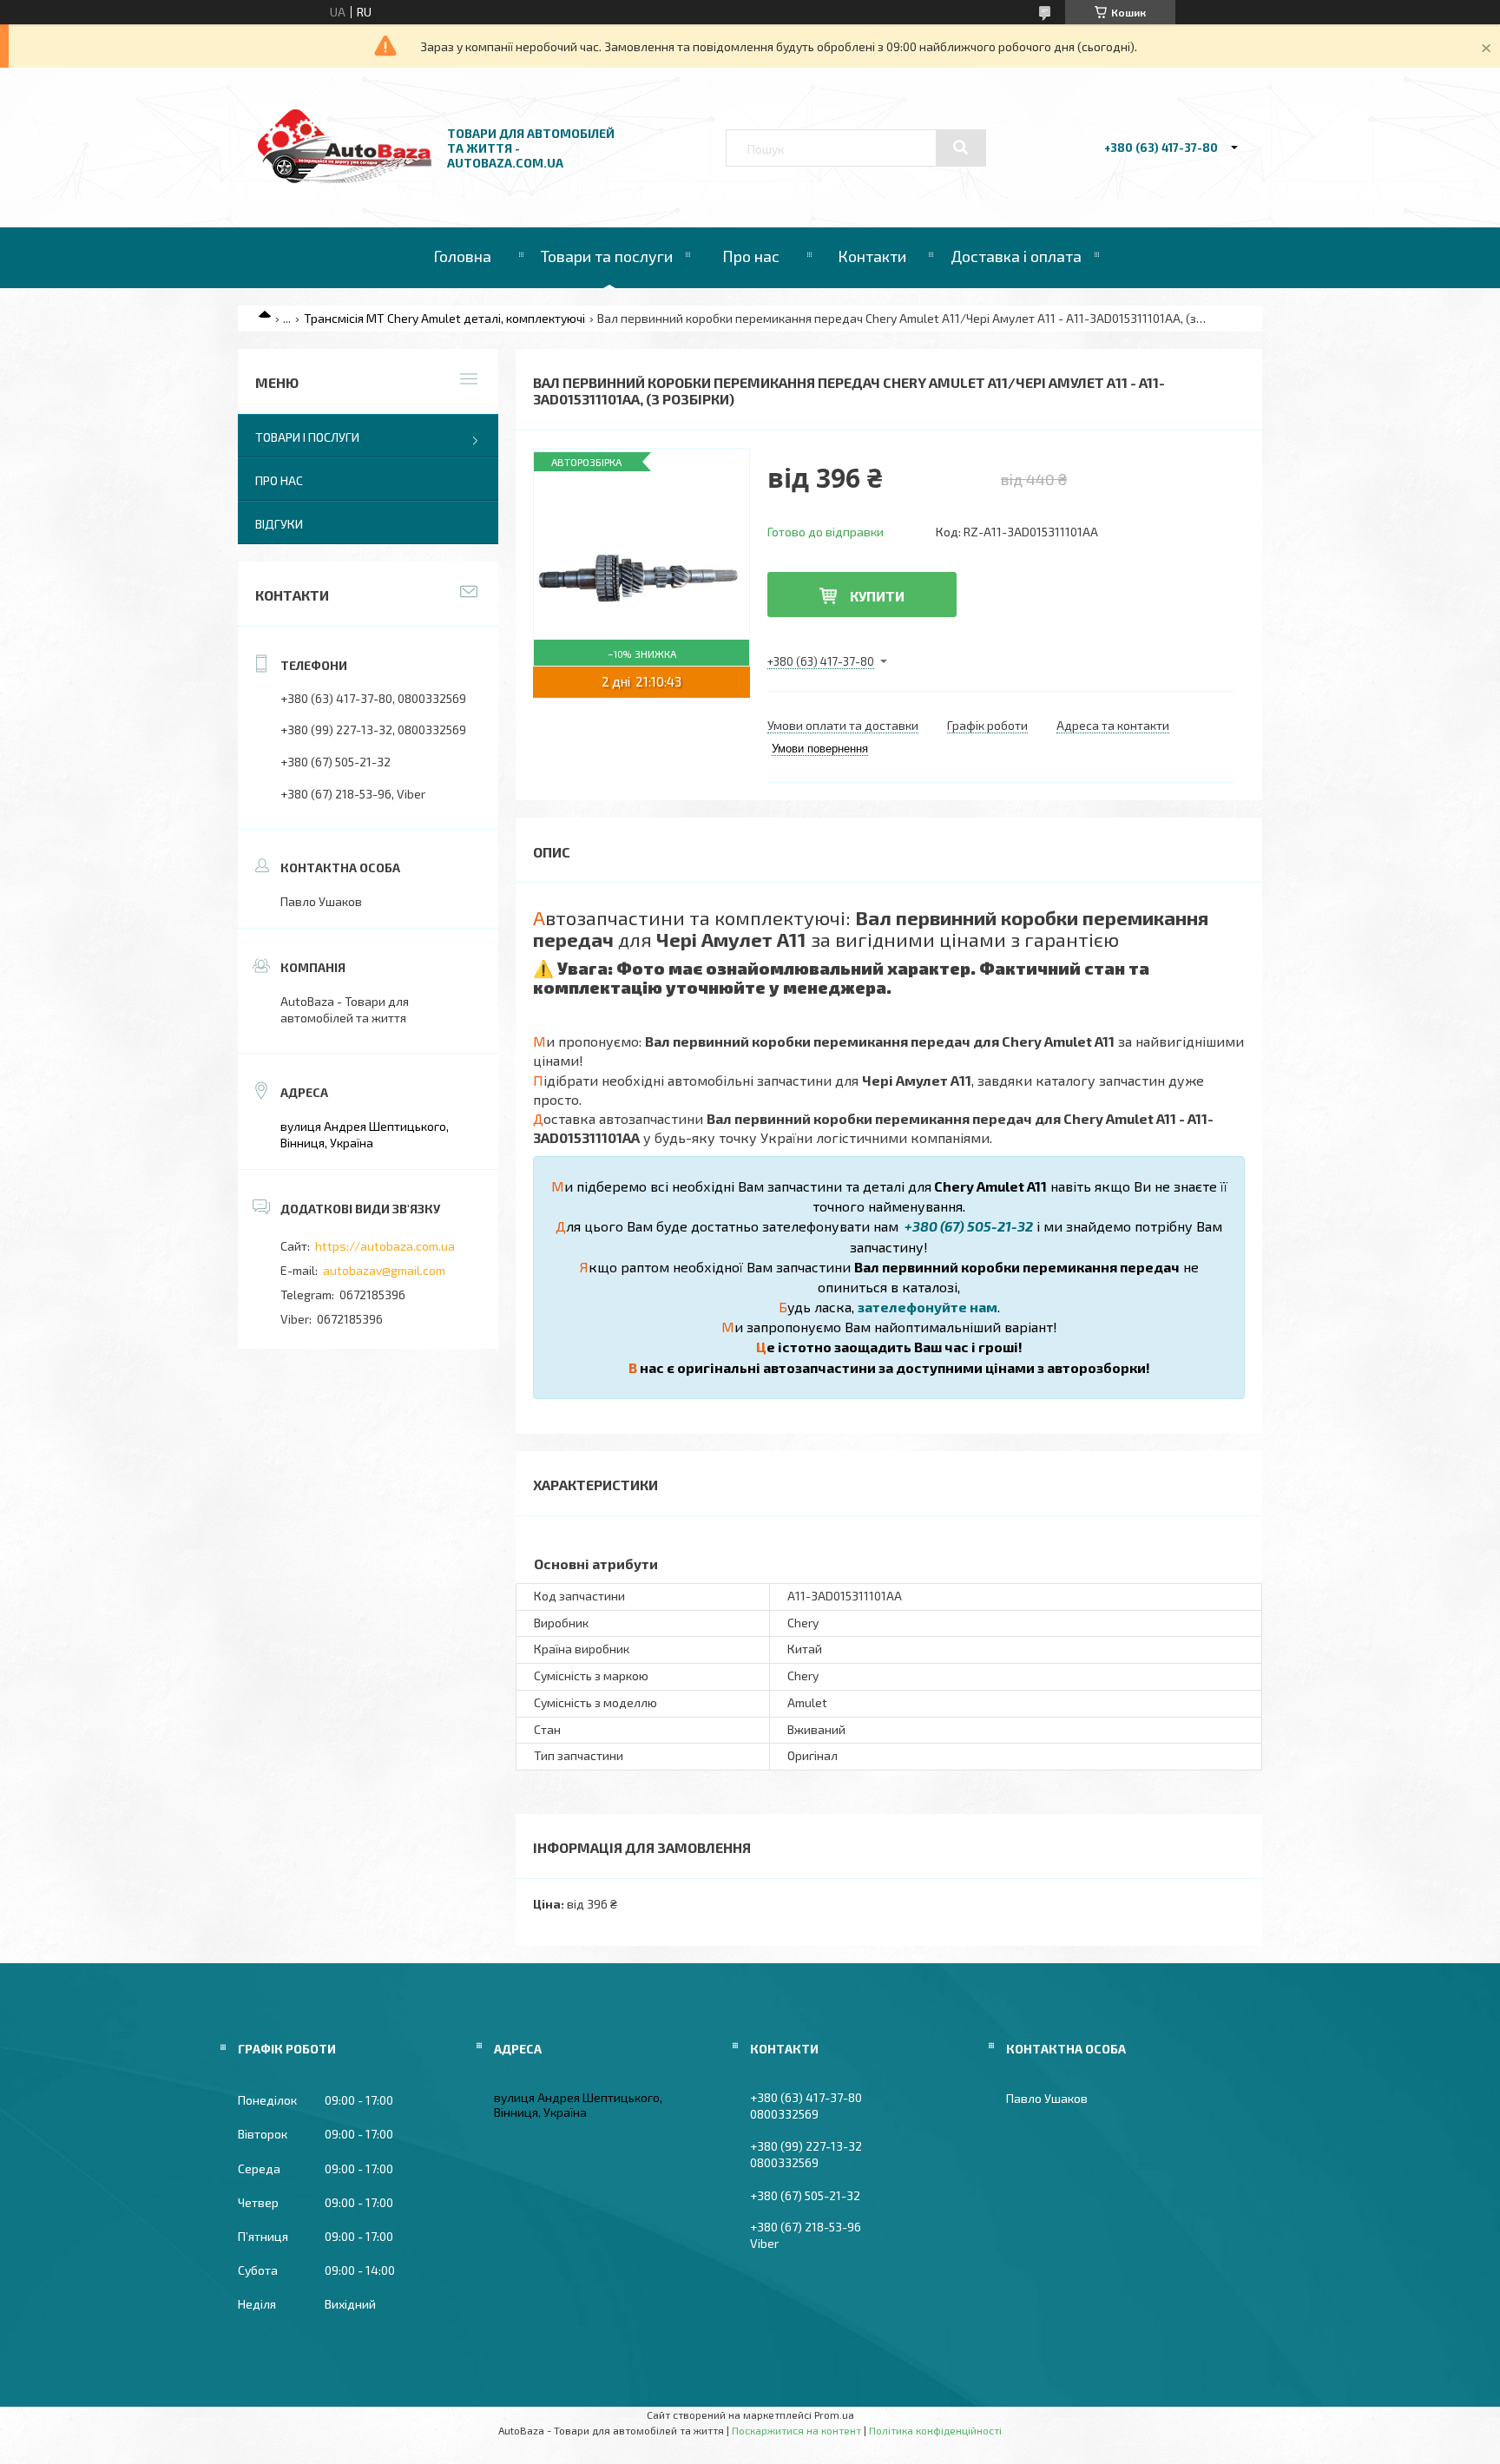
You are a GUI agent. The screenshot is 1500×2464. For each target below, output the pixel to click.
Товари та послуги (607, 256)
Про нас (751, 256)
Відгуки (279, 524)
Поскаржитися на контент (796, 2430)
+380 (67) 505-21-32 (967, 1226)
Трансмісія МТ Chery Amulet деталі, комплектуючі (444, 318)
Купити (877, 596)
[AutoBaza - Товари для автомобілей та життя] (345, 178)
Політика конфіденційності (935, 2430)
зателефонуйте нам (928, 1307)
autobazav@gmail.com (384, 1270)
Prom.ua (834, 2415)
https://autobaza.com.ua (385, 1246)
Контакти (872, 256)
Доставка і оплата (1016, 256)
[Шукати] (961, 148)
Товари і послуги (307, 437)
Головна (462, 256)
